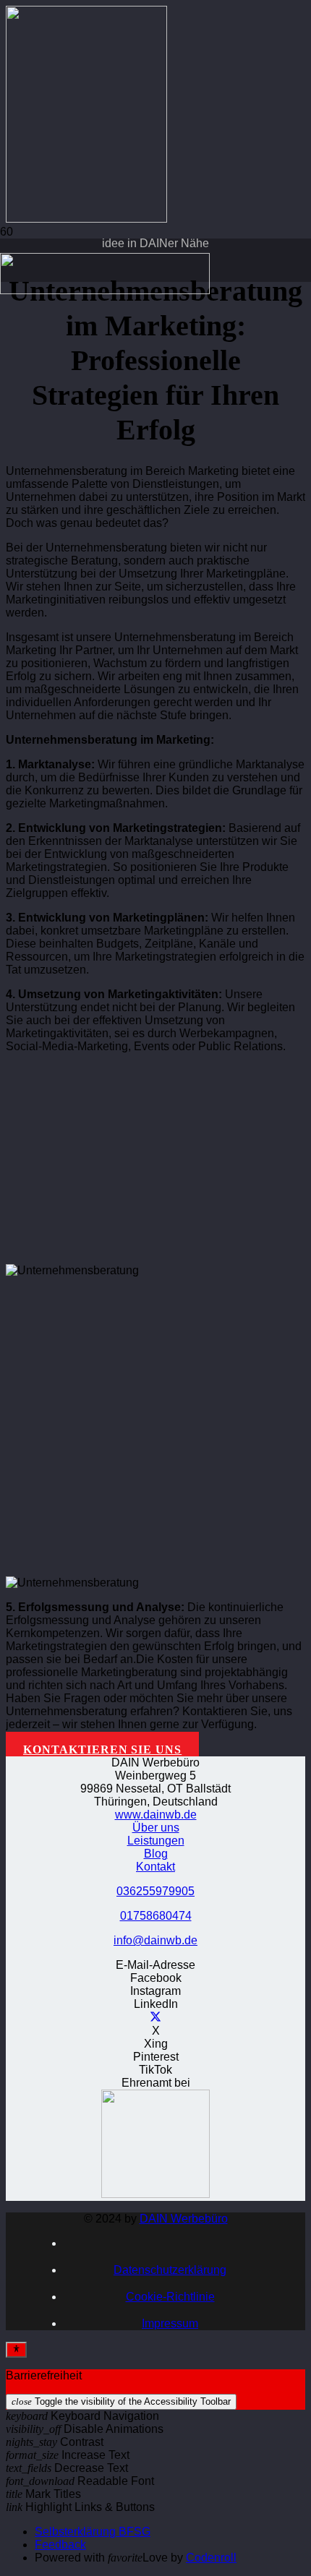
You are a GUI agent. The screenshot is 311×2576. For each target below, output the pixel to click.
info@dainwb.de (155, 1940)
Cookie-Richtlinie (170, 2297)
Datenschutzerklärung (170, 2270)
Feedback (60, 2545)
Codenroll (211, 2558)
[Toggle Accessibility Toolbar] (16, 2350)
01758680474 (156, 1916)
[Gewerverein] (155, 2194)
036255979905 (155, 1891)
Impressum (170, 2323)
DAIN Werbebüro (184, 2219)
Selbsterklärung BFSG (93, 2532)
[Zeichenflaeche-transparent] (105, 290)
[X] (155, 2018)
